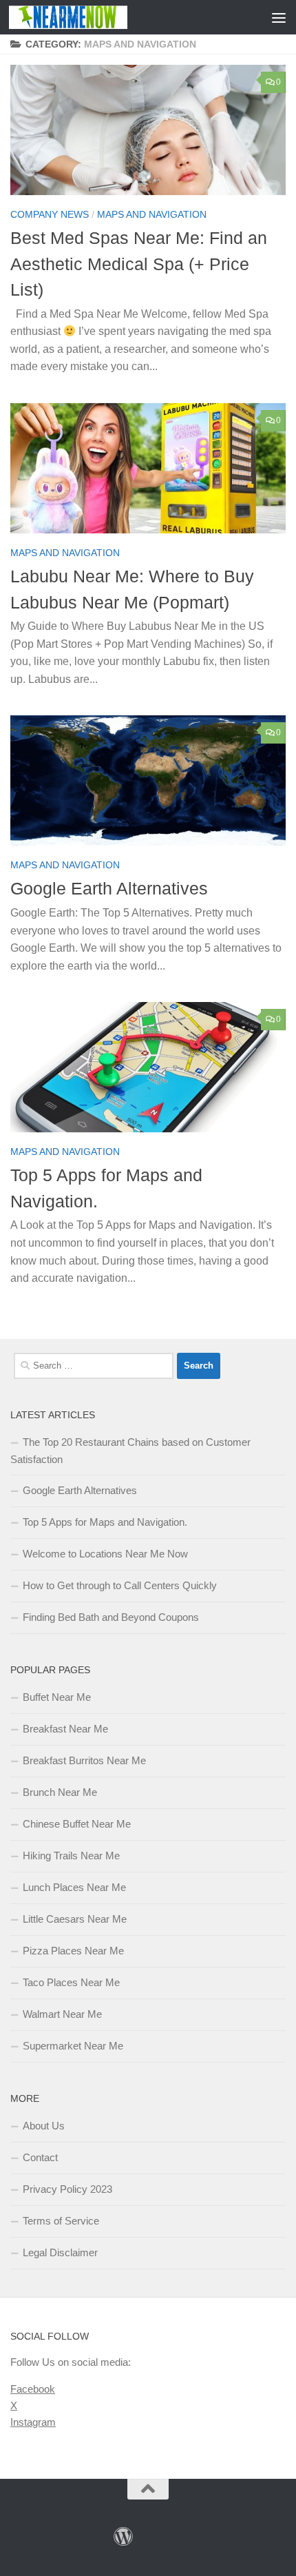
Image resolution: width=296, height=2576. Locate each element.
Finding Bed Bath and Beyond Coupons (111, 1617)
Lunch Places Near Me (74, 1887)
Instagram (33, 2422)
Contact (40, 2157)
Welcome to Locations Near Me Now (105, 1554)
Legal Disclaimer (60, 2252)
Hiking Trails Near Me (71, 1856)
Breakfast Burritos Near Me (84, 1760)
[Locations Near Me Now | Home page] (88, 17)
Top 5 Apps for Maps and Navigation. (105, 1522)
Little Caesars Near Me (75, 1919)
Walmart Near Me (62, 2014)
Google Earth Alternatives (109, 888)
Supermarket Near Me (73, 2046)
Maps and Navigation (152, 214)
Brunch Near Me (60, 1792)
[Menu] (279, 17)
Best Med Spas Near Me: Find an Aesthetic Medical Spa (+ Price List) (139, 264)
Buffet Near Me (57, 1697)
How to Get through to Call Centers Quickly (120, 1585)
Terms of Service (61, 2221)
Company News (50, 214)
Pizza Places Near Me (73, 1951)
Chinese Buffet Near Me (77, 1824)
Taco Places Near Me (71, 1982)
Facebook (33, 2389)
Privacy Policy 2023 (67, 2189)
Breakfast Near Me (65, 1729)
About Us (44, 2126)
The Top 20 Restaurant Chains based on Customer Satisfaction (130, 1451)
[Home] (123, 2537)
